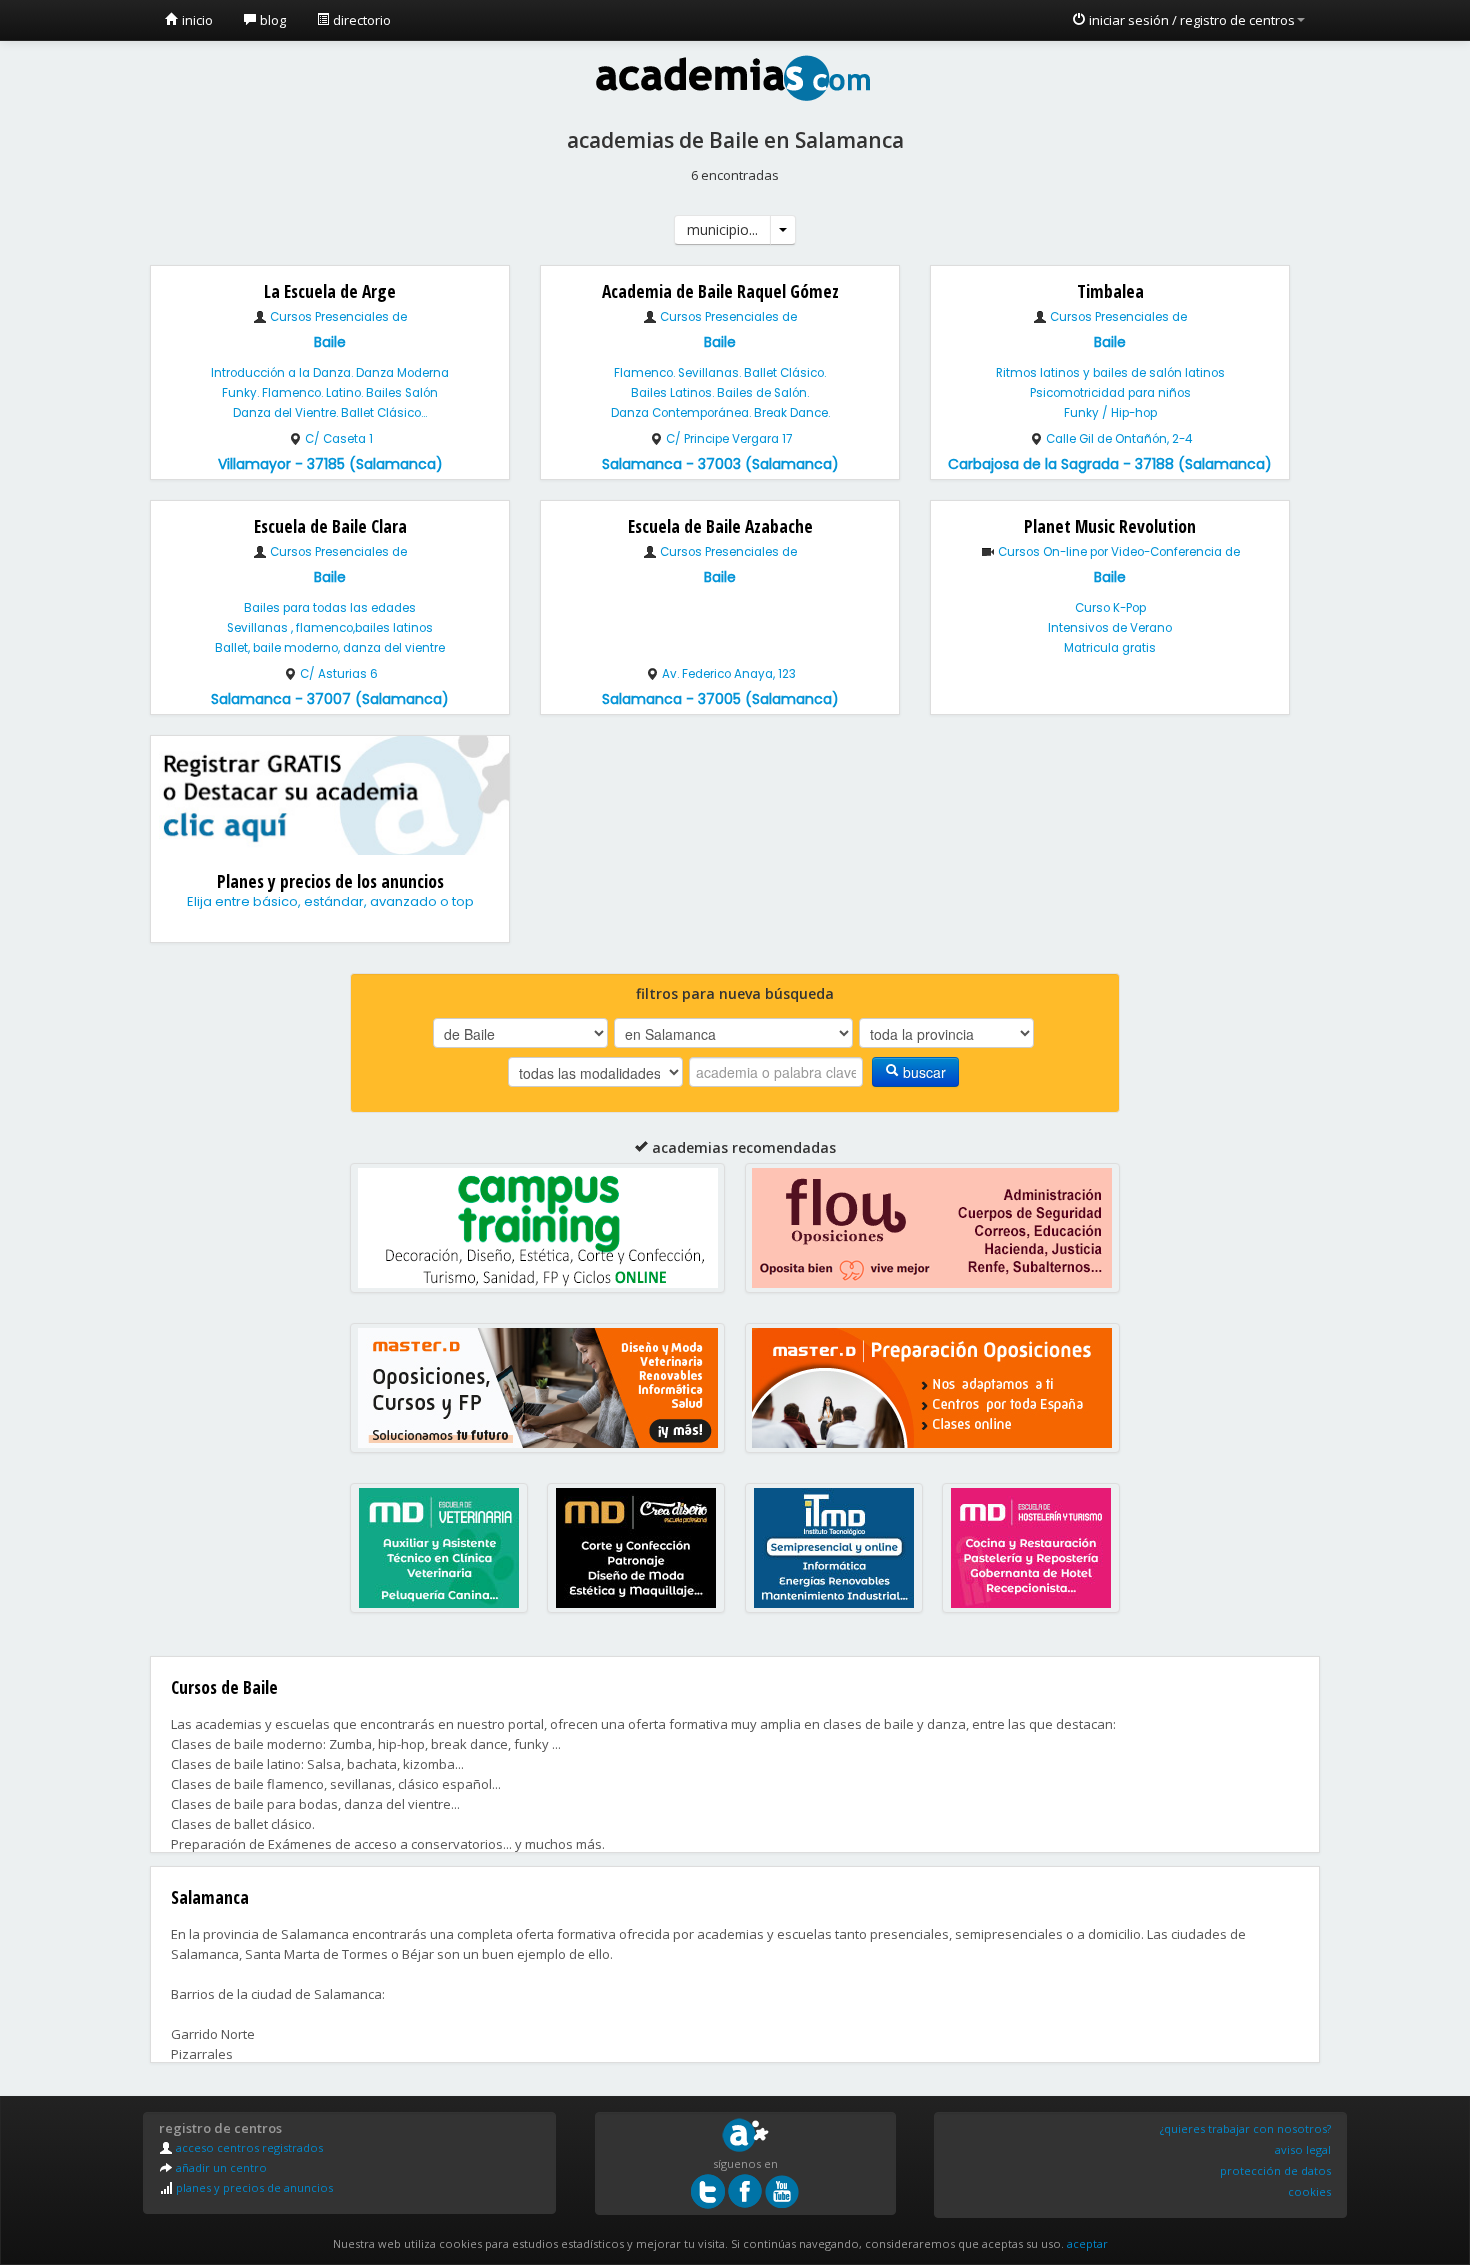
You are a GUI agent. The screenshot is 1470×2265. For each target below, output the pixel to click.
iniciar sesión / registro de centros (1190, 20)
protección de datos (1275, 2170)
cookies (1309, 2191)
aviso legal (1303, 2149)
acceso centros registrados (248, 2147)
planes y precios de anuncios (253, 2187)
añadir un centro (220, 2167)
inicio (196, 20)
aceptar (1087, 2243)
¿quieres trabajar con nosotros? (1245, 2128)
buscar (922, 1072)
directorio (360, 20)
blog (271, 20)
